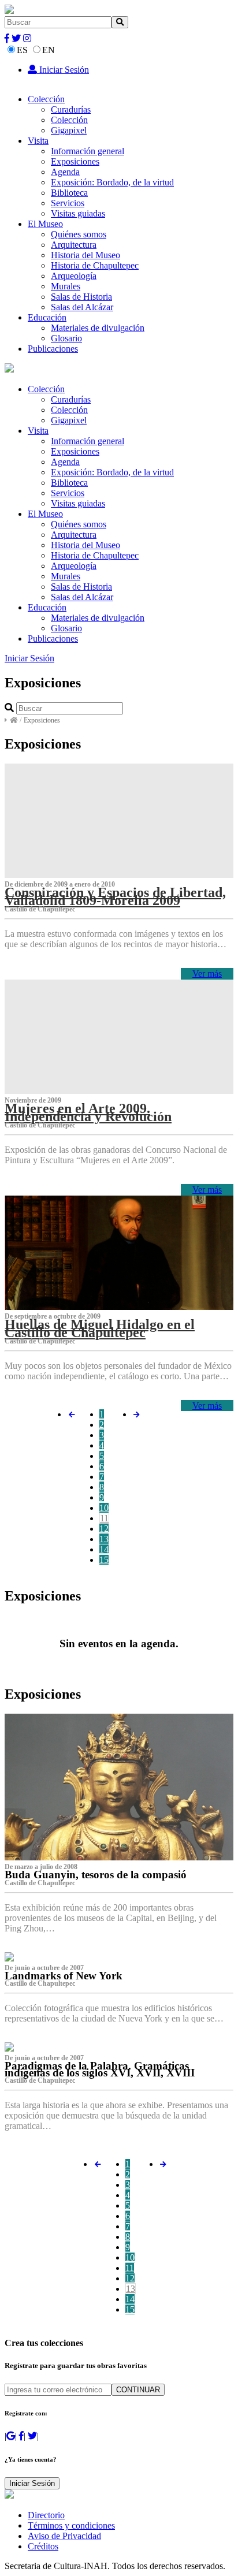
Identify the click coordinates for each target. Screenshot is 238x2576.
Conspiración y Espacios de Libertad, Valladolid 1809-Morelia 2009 (115, 896)
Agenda (65, 172)
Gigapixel (69, 130)
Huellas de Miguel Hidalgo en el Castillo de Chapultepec (100, 1328)
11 (104, 1518)
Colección (46, 99)
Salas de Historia (81, 297)
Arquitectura (74, 245)
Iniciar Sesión (63, 70)
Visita (38, 141)
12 (104, 1529)
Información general (88, 151)
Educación (47, 317)
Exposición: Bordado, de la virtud (112, 182)
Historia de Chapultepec (95, 265)
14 (104, 1549)
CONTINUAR (138, 2390)
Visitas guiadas (78, 213)
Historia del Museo (85, 255)
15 (104, 1560)
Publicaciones (53, 349)
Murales (66, 286)
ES (22, 50)
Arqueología (74, 276)
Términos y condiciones (71, 2525)
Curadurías (71, 109)
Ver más (207, 974)
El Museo (45, 224)
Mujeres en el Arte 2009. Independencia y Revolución (88, 1112)
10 (104, 1508)
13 (104, 1539)
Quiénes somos (79, 234)
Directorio (46, 2515)
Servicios (68, 203)
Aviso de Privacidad (64, 2536)
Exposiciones (75, 161)
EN (49, 50)
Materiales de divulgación (98, 328)
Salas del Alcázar (82, 307)
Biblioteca (69, 193)
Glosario (66, 338)
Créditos (43, 2546)
